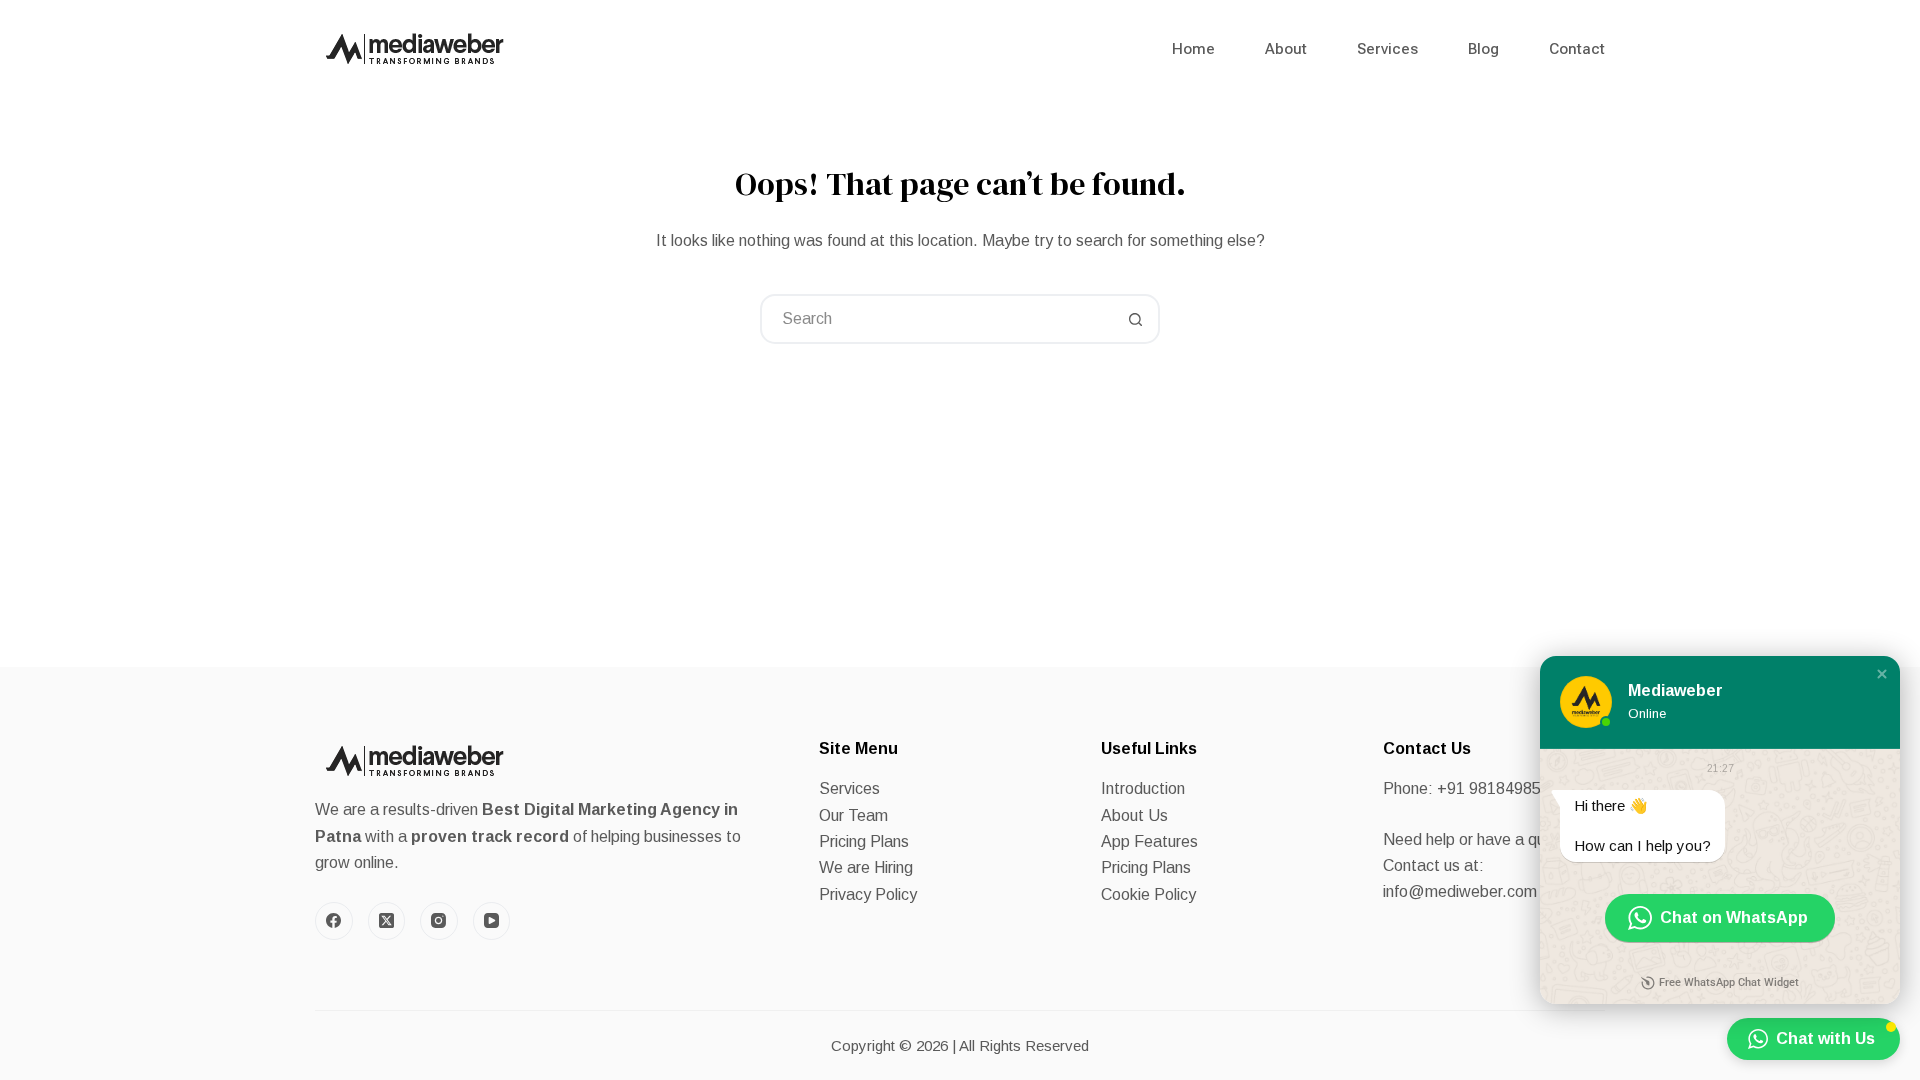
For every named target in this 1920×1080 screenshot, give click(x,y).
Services (1387, 49)
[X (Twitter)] (387, 921)
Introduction (1143, 788)
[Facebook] (334, 921)
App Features (1149, 841)
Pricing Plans (864, 841)
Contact (1577, 49)
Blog (1483, 49)
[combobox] (937, 319)
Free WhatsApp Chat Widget (1729, 982)
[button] (1882, 674)
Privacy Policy (868, 894)
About (1286, 49)
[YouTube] (492, 921)
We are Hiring (866, 867)
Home (1193, 49)
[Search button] (1135, 319)
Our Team (853, 815)
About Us (1134, 815)
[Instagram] (439, 921)
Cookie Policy (1148, 894)
